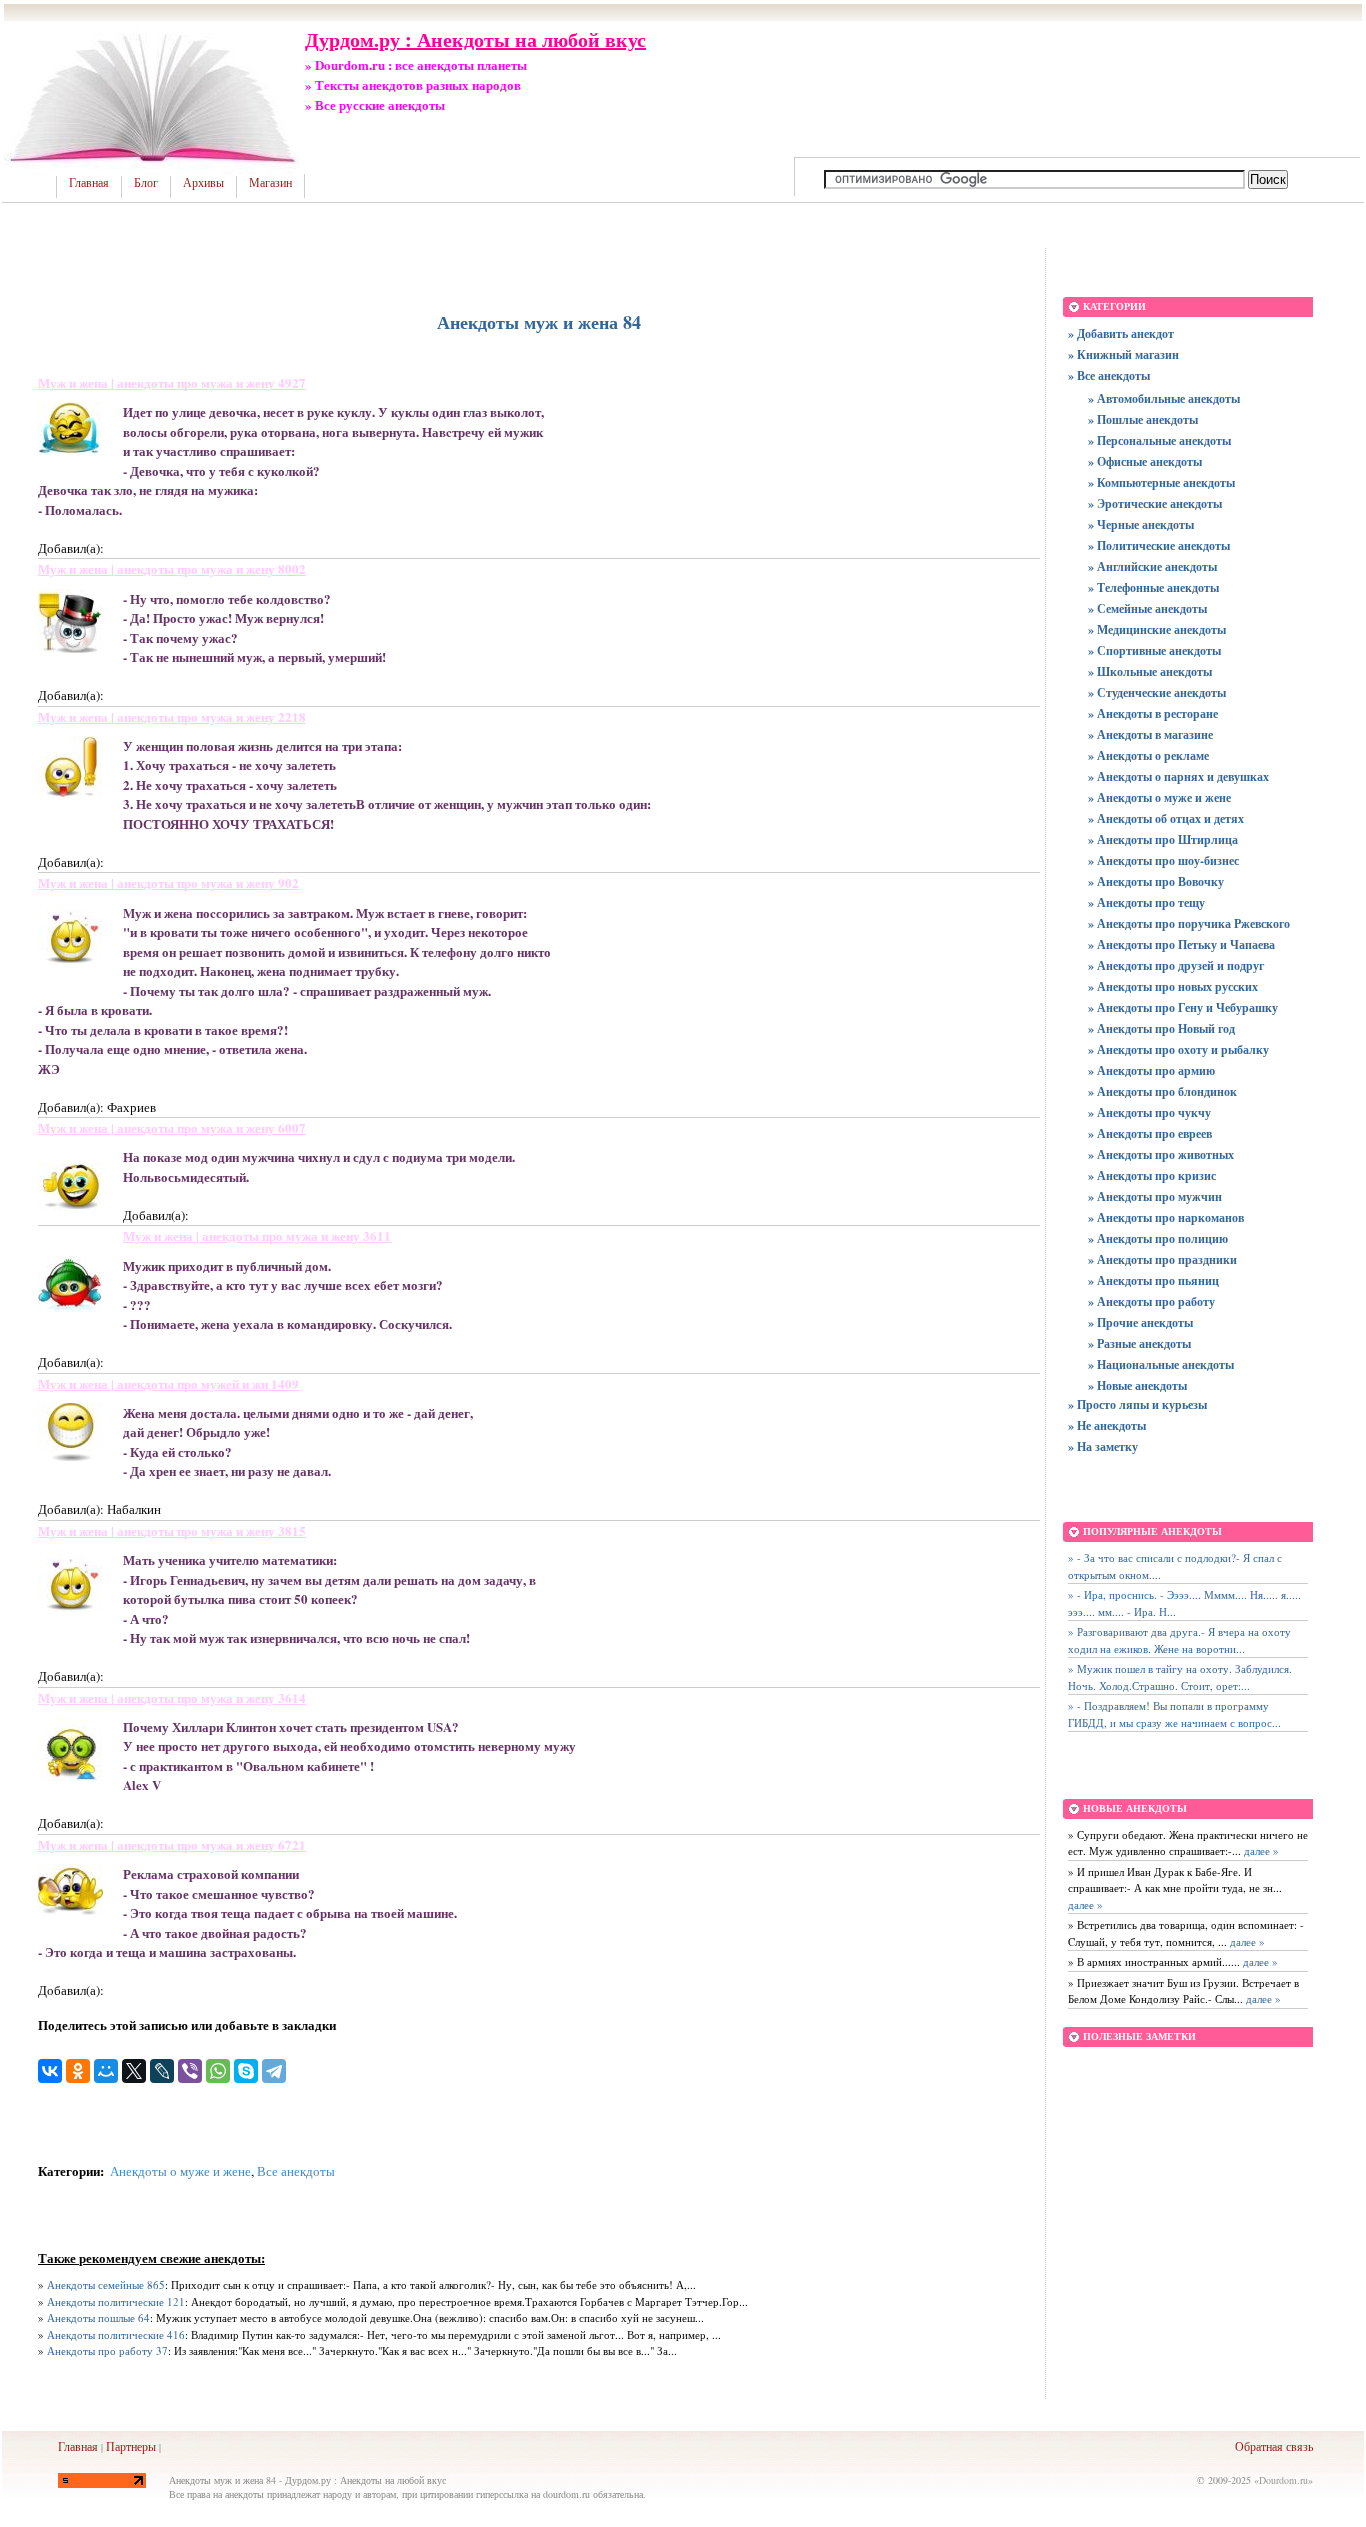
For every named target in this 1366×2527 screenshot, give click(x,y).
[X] (134, 2071)
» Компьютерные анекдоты (1161, 482)
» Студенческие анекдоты (1157, 692)
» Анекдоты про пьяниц (1153, 1280)
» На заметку (1103, 1446)
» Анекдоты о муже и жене (1159, 797)
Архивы (203, 183)
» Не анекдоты (1107, 1425)
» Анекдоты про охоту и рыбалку (1178, 1049)
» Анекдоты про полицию (1158, 1238)
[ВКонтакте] (50, 2071)
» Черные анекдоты (1141, 524)
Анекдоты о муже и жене (180, 2171)
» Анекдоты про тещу (1146, 902)
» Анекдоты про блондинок (1162, 1091)
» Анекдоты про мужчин (1155, 1196)
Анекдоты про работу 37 (107, 2350)
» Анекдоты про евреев (1150, 1133)
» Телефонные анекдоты (1153, 587)
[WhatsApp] (218, 2071)
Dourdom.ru (1283, 2480)
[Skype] (246, 2071)
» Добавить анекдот (1121, 333)
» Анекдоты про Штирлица (1163, 839)
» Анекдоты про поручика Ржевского (1189, 923)
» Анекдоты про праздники (1162, 1259)
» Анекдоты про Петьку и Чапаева (1181, 944)
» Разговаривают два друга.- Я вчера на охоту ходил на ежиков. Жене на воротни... (1179, 1640)
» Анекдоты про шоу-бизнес (1163, 860)
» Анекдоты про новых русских (1173, 986)
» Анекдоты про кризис (1152, 1175)
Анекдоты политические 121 (116, 2301)
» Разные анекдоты (1139, 1343)
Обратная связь (1274, 2446)
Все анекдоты (296, 2171)
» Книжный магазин (1123, 354)
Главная (89, 183)
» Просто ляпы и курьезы (1137, 1404)
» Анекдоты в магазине (1150, 734)
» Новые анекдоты (1137, 1385)
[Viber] (190, 2071)
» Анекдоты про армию (1151, 1070)
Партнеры (131, 2446)
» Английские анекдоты (1152, 566)
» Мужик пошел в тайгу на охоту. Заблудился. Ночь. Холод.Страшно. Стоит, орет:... (1180, 1677)
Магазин (270, 183)
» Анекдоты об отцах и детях (1166, 818)
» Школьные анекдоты (1150, 671)
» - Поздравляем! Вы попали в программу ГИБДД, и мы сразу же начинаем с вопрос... (1174, 1714)
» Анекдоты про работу (1151, 1301)
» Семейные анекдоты (1147, 608)
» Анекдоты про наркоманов (1166, 1217)
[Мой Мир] (106, 2071)
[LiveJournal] (162, 2071)
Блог (146, 183)
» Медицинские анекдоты (1157, 629)
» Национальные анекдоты (1161, 1364)
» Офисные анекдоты (1145, 461)
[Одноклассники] (78, 2071)
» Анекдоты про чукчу (1149, 1112)
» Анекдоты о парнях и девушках (1178, 776)
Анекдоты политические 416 (116, 2334)
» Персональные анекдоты (1159, 440)
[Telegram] (274, 2071)
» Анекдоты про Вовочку (1156, 881)
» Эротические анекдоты (1155, 503)
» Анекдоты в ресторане (1153, 713)
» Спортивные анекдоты (1154, 650)
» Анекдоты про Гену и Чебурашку (1183, 1007)
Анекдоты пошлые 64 (98, 2317)
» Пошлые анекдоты (1143, 419)
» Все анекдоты (1109, 375)
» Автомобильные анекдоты (1164, 398)
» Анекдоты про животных (1161, 1154)
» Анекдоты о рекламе (1148, 755)
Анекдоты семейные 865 (106, 2284)
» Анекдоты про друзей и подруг (1176, 965)
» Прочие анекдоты (1140, 1322)
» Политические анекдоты (1159, 545)
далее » (1260, 1850)
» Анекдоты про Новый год (1161, 1028)
